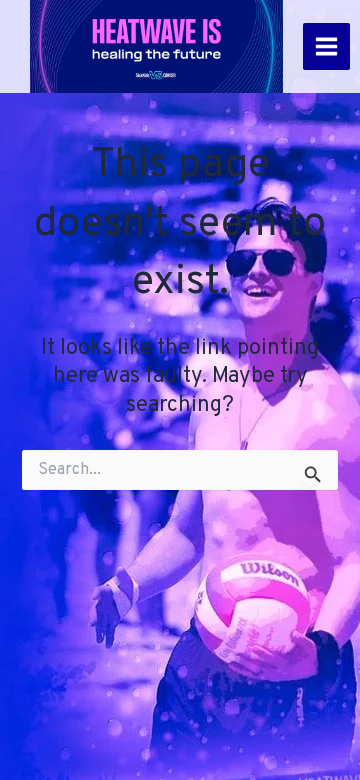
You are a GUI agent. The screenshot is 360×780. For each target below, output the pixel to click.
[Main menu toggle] (326, 46)
